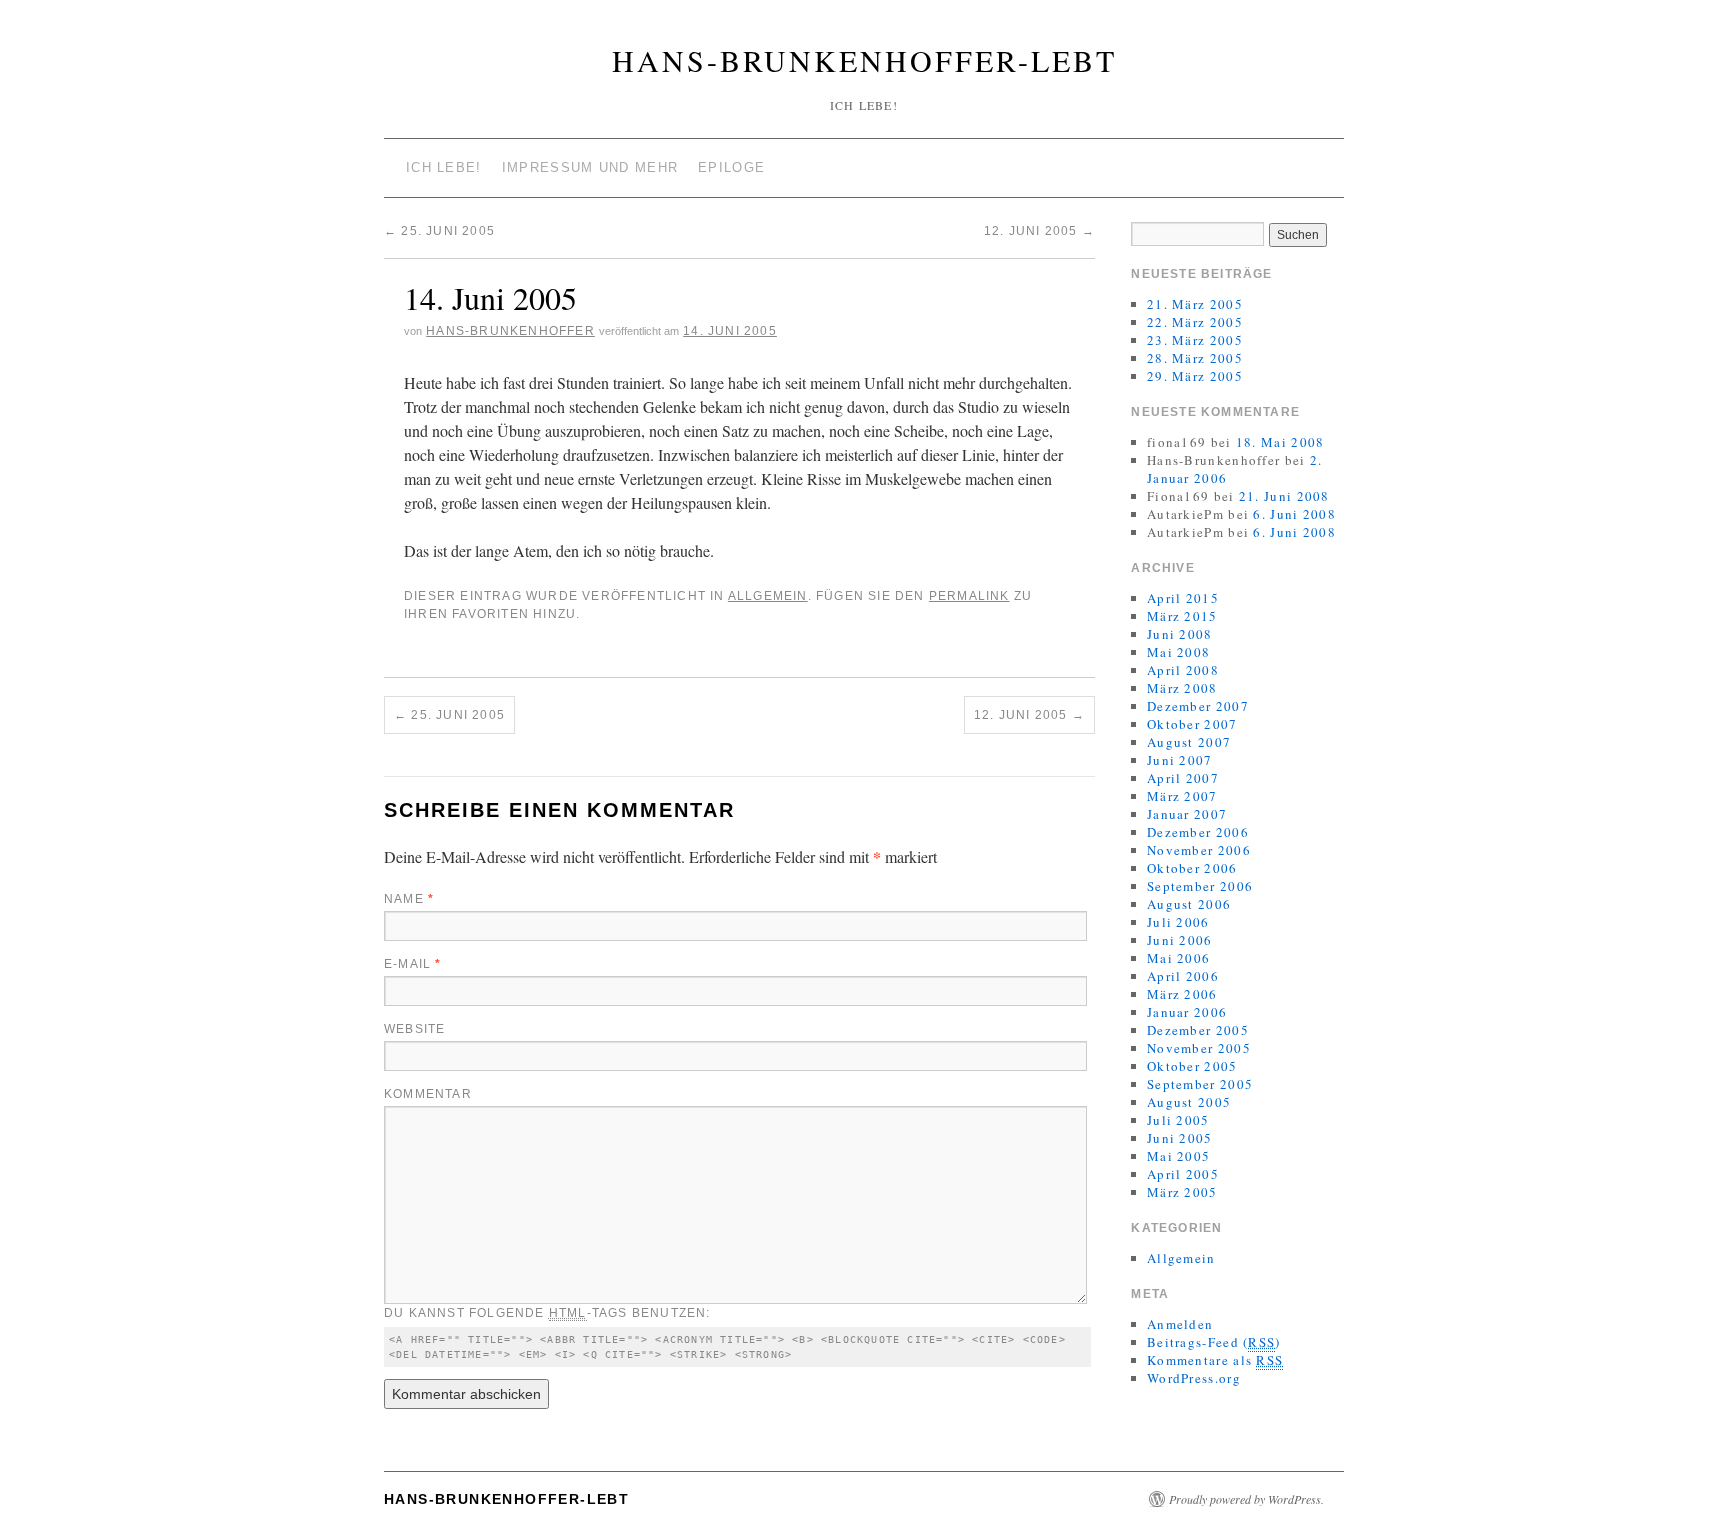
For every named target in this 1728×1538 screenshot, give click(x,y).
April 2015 (1183, 598)
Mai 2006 (1178, 958)
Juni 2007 (1180, 760)
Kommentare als (1215, 1360)
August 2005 (1189, 1102)
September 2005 (1200, 1084)
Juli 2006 (1178, 922)
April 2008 (1183, 670)
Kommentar (428, 1094)
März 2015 (1182, 616)
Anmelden (1180, 1324)
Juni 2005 (1180, 1138)
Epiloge (731, 167)
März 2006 (1182, 994)
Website (414, 1029)
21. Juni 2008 (1284, 496)
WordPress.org (1194, 1378)
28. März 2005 (1195, 358)
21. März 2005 (1195, 304)
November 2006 (1199, 850)
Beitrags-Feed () (1214, 1342)
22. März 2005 (1195, 322)
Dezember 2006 (1198, 832)
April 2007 (1183, 778)
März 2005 (1182, 1192)
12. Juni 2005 (1039, 231)
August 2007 (1189, 742)
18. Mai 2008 (1280, 442)
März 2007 (1182, 796)
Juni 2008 (1180, 634)
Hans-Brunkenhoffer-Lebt (864, 60)
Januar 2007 (1187, 814)
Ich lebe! (444, 167)
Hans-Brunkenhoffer (510, 331)
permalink (969, 596)
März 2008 (1182, 688)
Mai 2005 (1178, 1156)
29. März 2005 (1195, 376)
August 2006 (1189, 904)
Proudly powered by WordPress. (1246, 1499)
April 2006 (1183, 976)
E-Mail (413, 964)
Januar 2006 (1187, 1012)
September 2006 (1200, 886)
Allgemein (768, 596)
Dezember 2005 (1198, 1030)
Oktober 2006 (1192, 868)
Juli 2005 (1178, 1120)
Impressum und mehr (590, 167)
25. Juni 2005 (439, 231)
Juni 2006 (1180, 940)
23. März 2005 (1195, 340)
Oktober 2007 (1192, 724)
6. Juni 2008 (1294, 514)
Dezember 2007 (1198, 706)
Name (409, 899)
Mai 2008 (1178, 652)
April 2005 (1183, 1174)
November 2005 (1199, 1048)
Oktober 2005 (1192, 1066)
